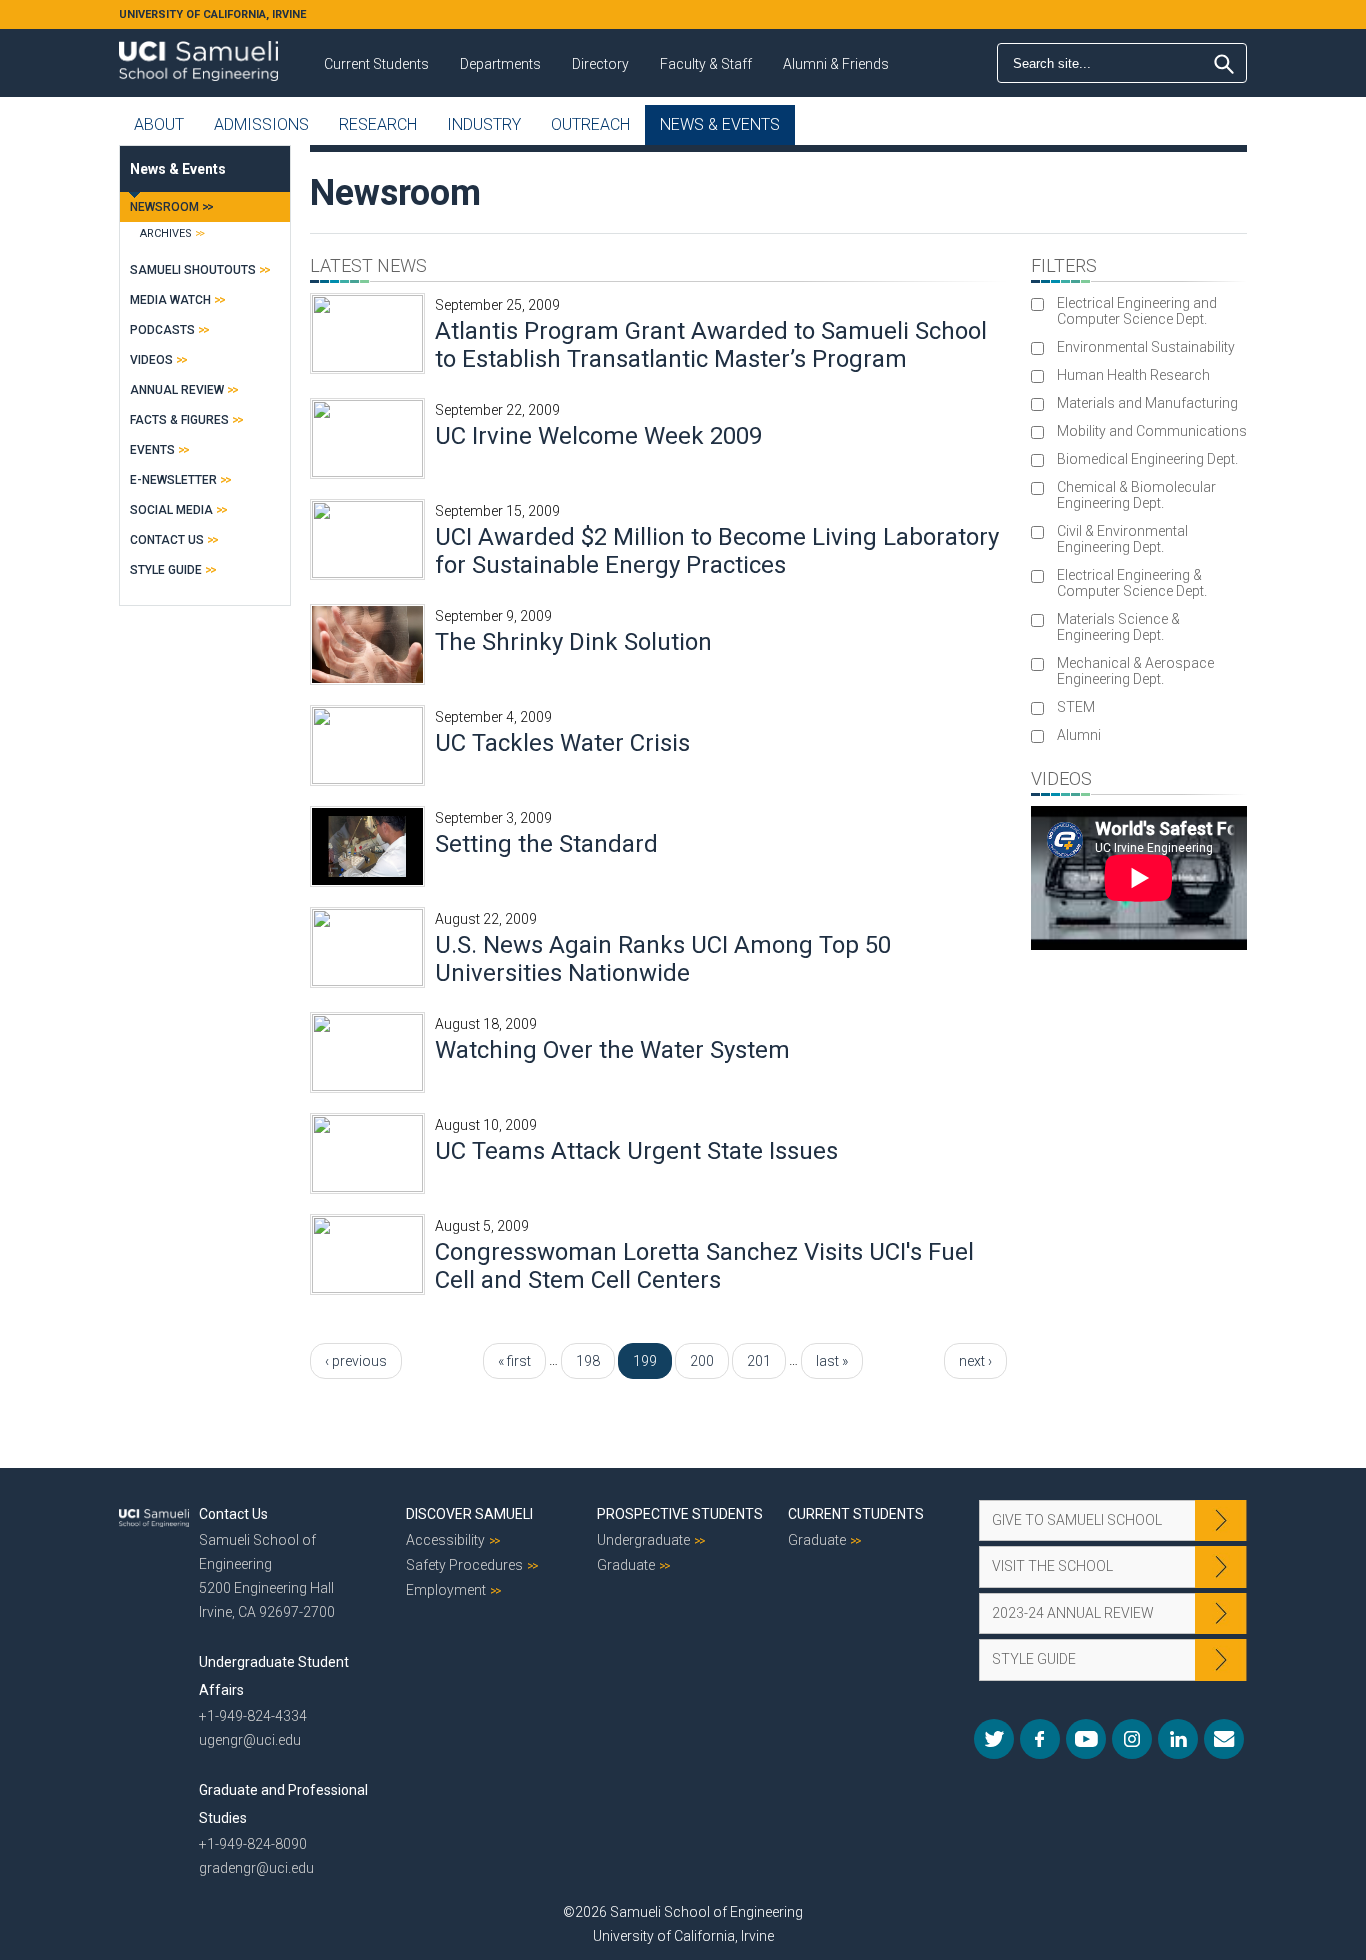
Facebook (1040, 1739)
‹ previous (356, 1361)
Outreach (590, 124)
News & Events (720, 124)
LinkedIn (1178, 1739)
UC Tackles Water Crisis (562, 743)
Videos (151, 360)
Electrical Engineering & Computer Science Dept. (1132, 583)
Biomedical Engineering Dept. (1147, 459)
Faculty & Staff (706, 64)
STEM (1076, 707)
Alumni (1079, 735)
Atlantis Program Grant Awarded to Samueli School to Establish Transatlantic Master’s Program (711, 345)
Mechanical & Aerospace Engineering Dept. (1135, 671)
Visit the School (1052, 1566)
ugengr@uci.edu (250, 1740)
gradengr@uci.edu (256, 1868)
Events (152, 450)
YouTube (1086, 1739)
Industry (484, 124)
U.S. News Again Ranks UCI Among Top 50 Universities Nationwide (663, 959)
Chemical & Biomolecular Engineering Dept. (1136, 495)
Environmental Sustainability (1146, 347)
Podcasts (162, 330)
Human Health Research (1133, 375)
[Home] (198, 54)
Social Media (171, 510)
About (159, 124)
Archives (166, 233)
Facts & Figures (179, 420)
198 (588, 1361)
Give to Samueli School (1077, 1520)
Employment (446, 1590)
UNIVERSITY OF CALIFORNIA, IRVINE (212, 14)
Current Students (376, 64)
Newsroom (164, 207)
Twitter (994, 1739)
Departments (500, 64)
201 (759, 1361)
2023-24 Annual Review (1073, 1613)
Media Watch (170, 300)
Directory (600, 64)
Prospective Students (680, 1514)
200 (702, 1361)
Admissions (261, 124)
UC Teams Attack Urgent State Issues (636, 1151)
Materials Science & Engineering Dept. (1118, 627)
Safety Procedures (464, 1565)
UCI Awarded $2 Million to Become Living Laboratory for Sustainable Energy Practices (717, 551)
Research (378, 124)
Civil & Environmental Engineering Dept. (1122, 539)
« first (514, 1361)
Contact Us (167, 540)
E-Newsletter (173, 480)
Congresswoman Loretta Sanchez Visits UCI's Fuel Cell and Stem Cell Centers (704, 1266)
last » (832, 1361)
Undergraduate (643, 1540)
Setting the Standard (546, 844)
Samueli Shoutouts (193, 270)
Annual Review (177, 390)
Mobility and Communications (1152, 431)
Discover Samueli (469, 1514)
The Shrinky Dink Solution (573, 642)
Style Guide (166, 570)
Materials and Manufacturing (1147, 403)
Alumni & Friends (836, 64)
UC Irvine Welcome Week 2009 (598, 436)
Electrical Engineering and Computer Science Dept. (1137, 311)
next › (975, 1361)
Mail (1224, 1739)
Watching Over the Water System (612, 1050)
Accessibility (445, 1540)
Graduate (626, 1565)
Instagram (1132, 1739)
